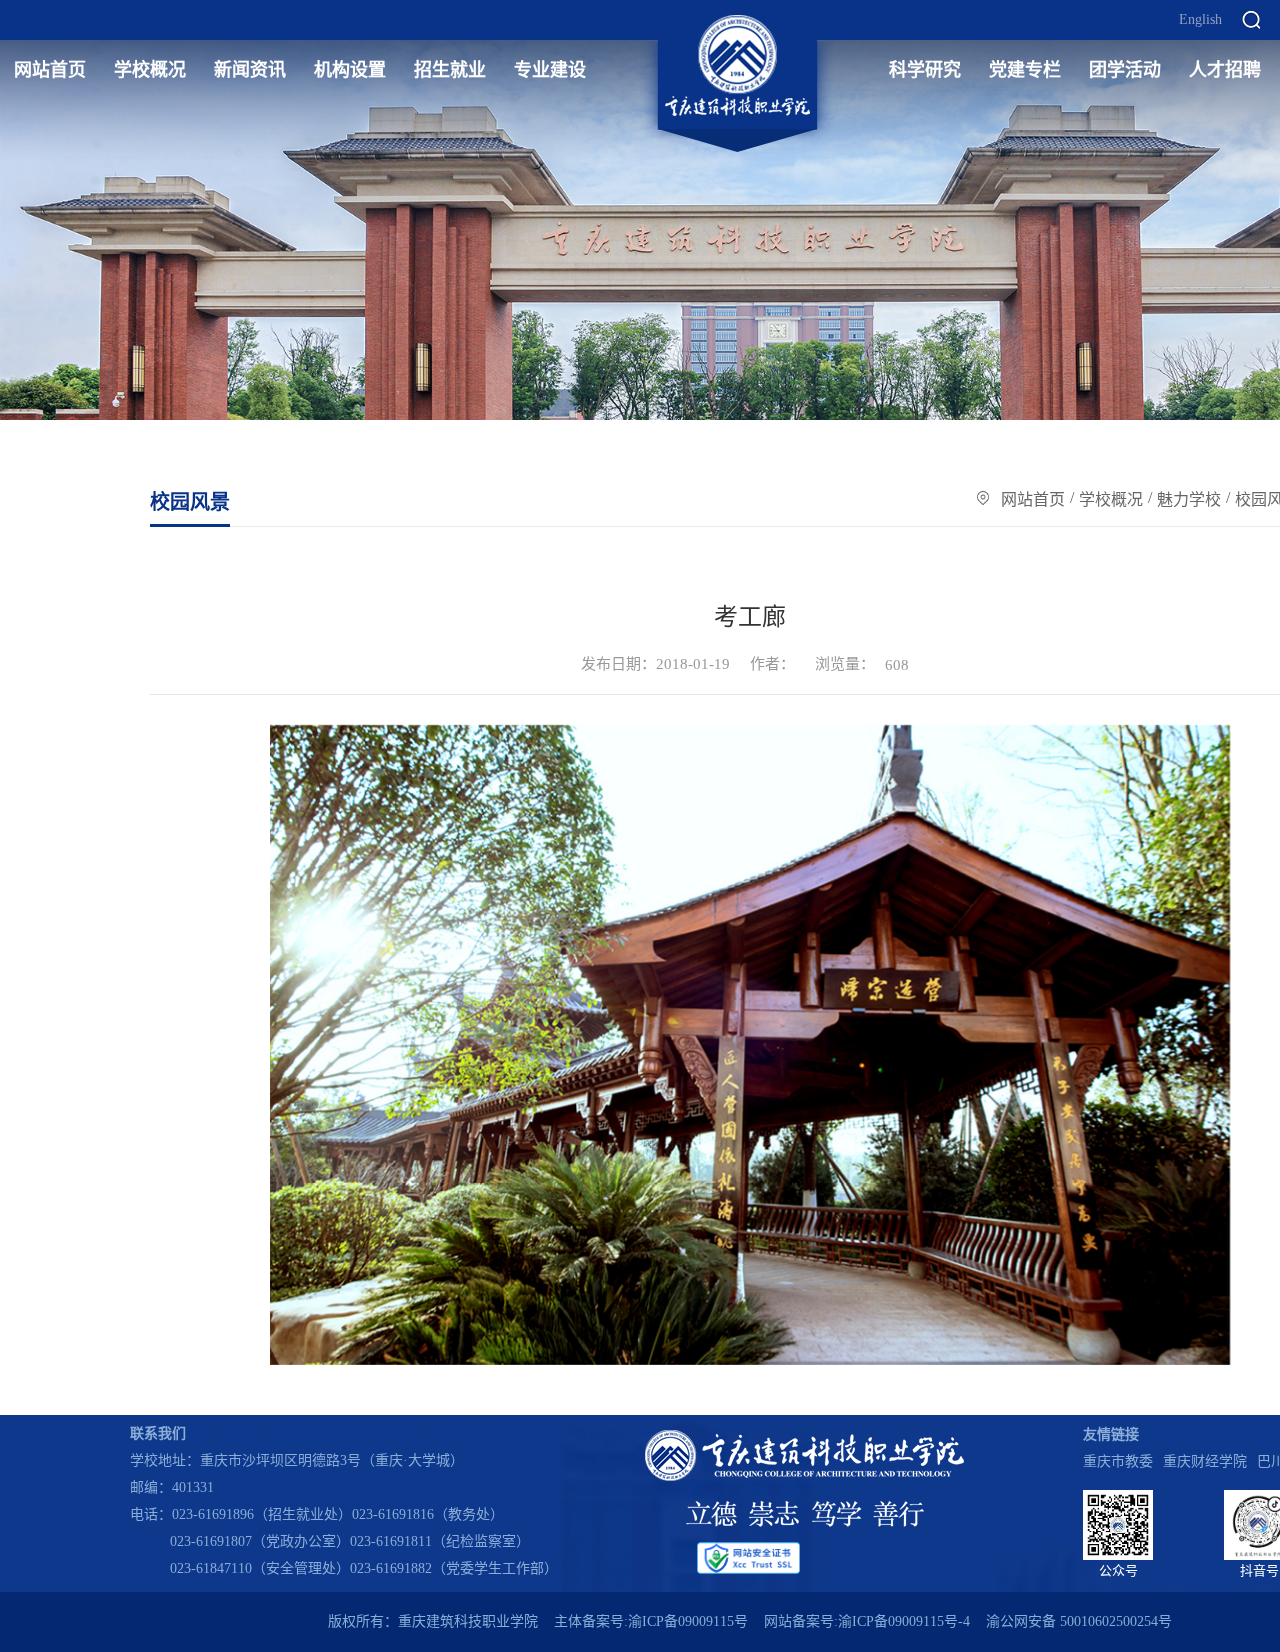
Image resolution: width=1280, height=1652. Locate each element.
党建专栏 (1025, 70)
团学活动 (1125, 70)
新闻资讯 (250, 70)
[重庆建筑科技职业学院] (737, 66)
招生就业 (450, 70)
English (1200, 20)
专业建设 (550, 70)
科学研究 (925, 70)
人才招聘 (1225, 70)
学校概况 (150, 70)
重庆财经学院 (1205, 1461)
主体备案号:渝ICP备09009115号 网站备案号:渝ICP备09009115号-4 (762, 1621)
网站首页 (50, 70)
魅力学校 (1189, 499)
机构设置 (350, 70)
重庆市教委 (1118, 1461)
